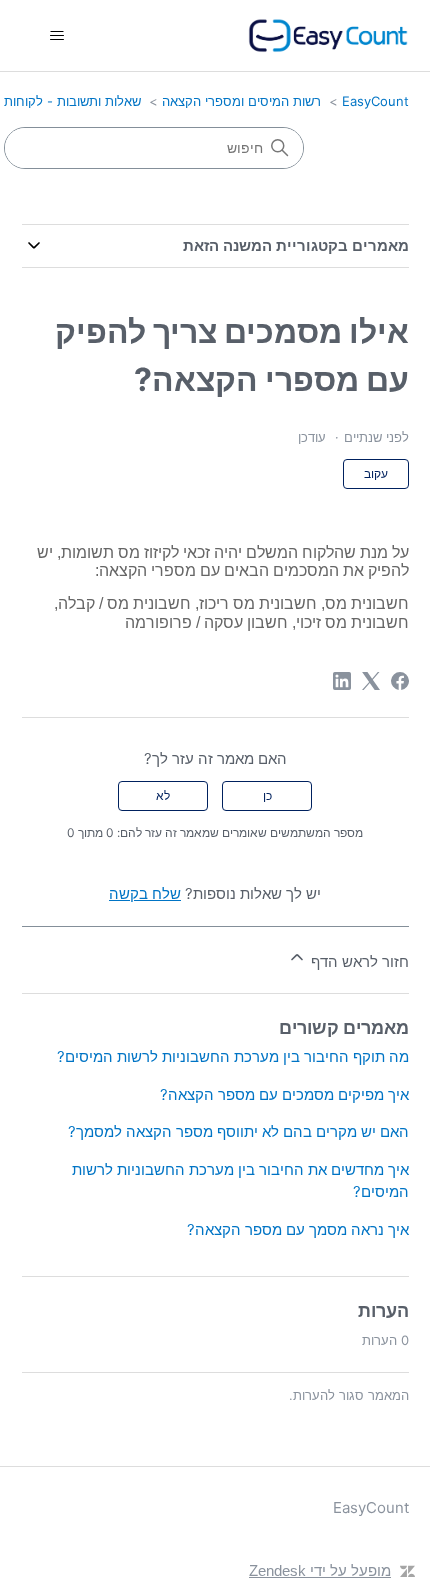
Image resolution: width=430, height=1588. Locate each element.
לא (163, 795)
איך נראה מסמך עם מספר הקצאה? (298, 1229)
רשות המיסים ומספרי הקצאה (241, 101)
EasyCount (375, 101)
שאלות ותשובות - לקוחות (72, 101)
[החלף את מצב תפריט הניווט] (57, 36)
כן (267, 795)
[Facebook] (400, 681)
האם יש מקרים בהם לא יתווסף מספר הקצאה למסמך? (238, 1131)
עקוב (376, 473)
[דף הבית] (328, 35)
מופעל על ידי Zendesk (320, 1570)
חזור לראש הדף (358, 961)
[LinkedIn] (342, 681)
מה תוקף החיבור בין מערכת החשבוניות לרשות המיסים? (233, 1056)
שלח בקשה (145, 893)
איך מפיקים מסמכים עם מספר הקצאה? (284, 1094)
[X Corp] (371, 681)
